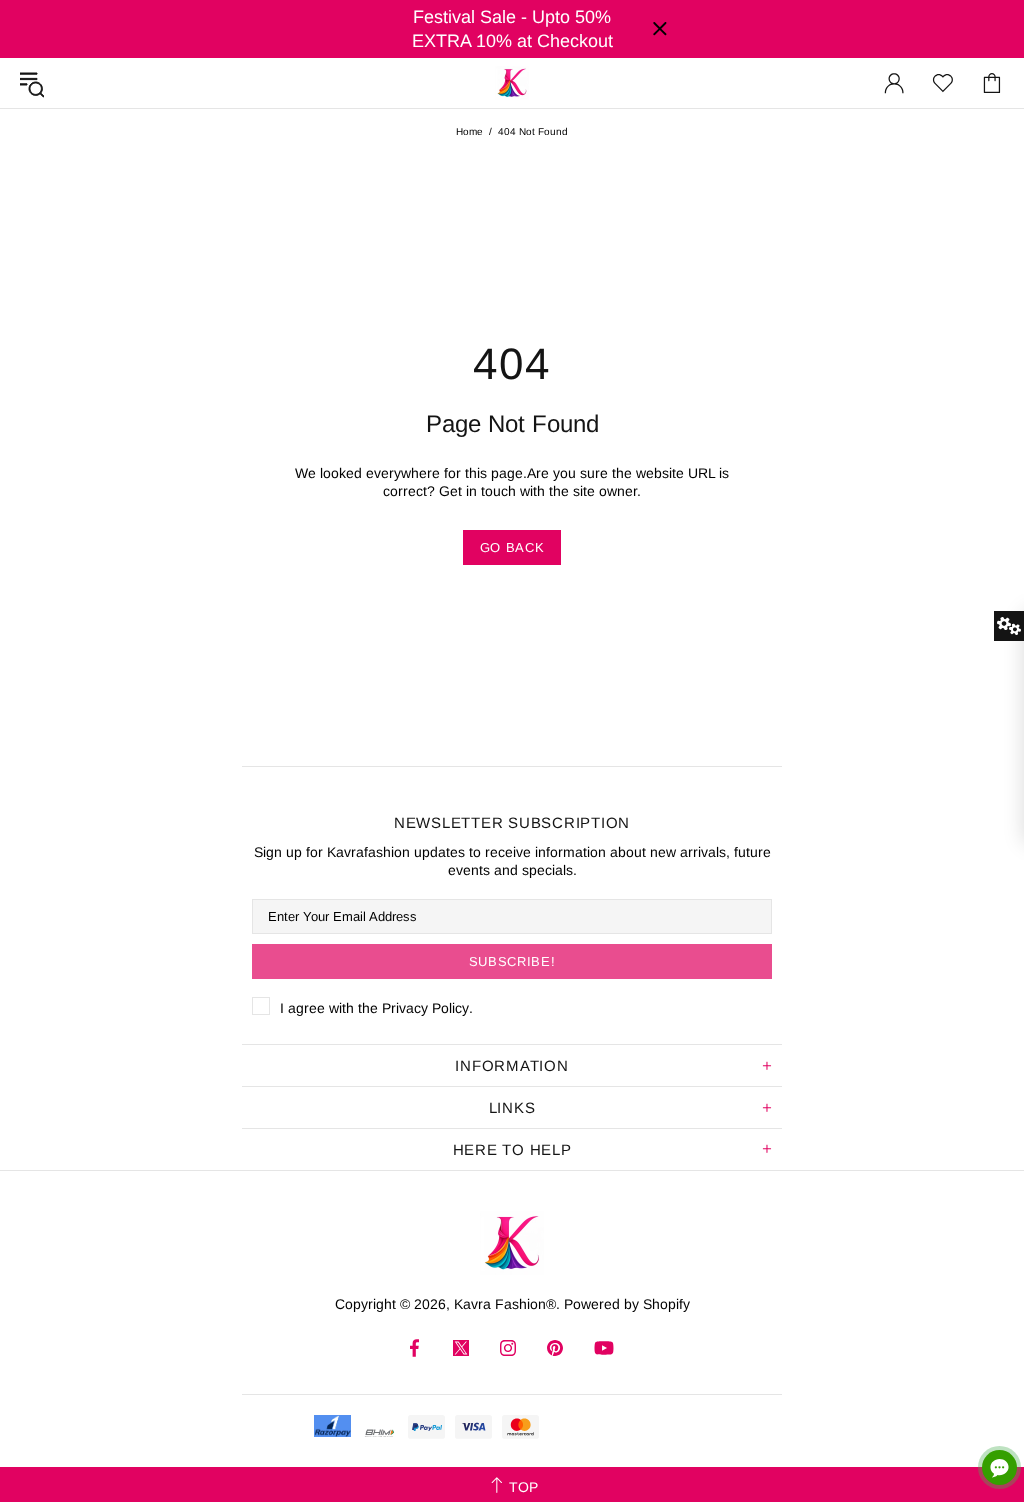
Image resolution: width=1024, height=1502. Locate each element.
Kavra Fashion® (512, 83)
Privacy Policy (425, 1008)
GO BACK (512, 547)
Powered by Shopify (627, 1304)
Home (469, 131)
